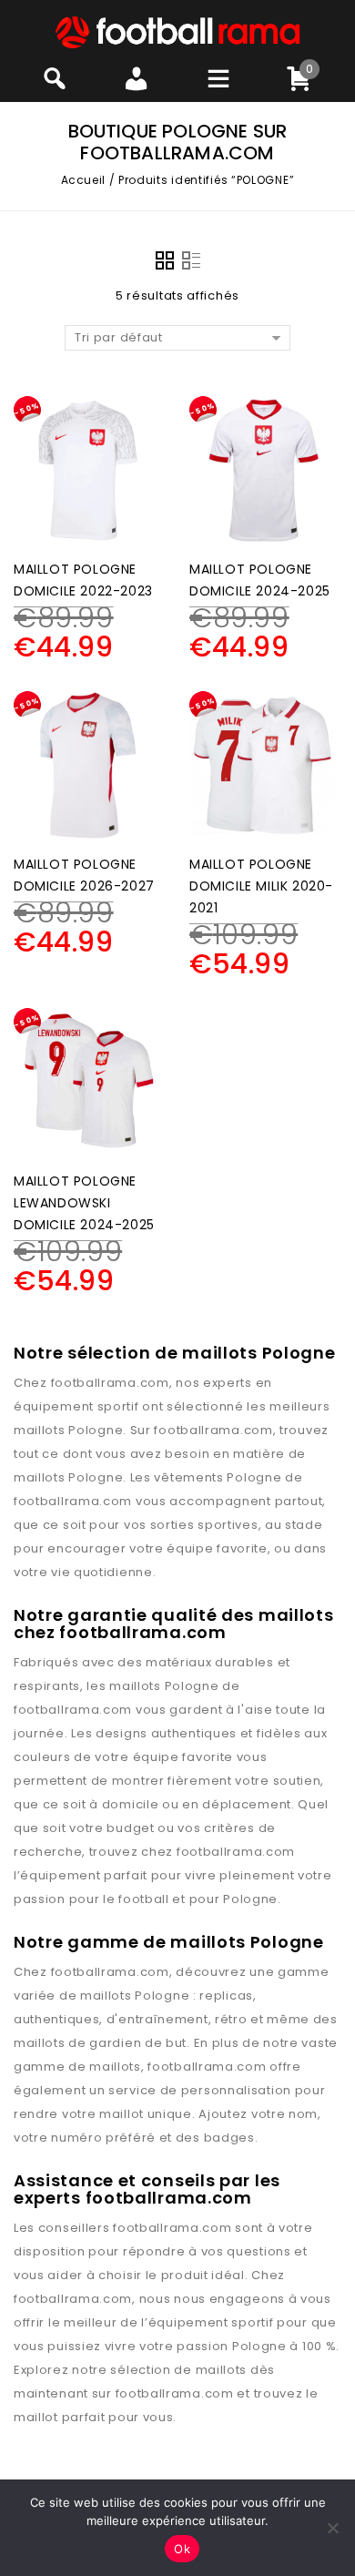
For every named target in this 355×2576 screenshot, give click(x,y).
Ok (182, 2549)
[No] (332, 2528)
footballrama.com (110, 1383)
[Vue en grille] (165, 260)
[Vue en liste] (191, 260)
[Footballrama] (177, 31)
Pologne (96, 1430)
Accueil (83, 180)
